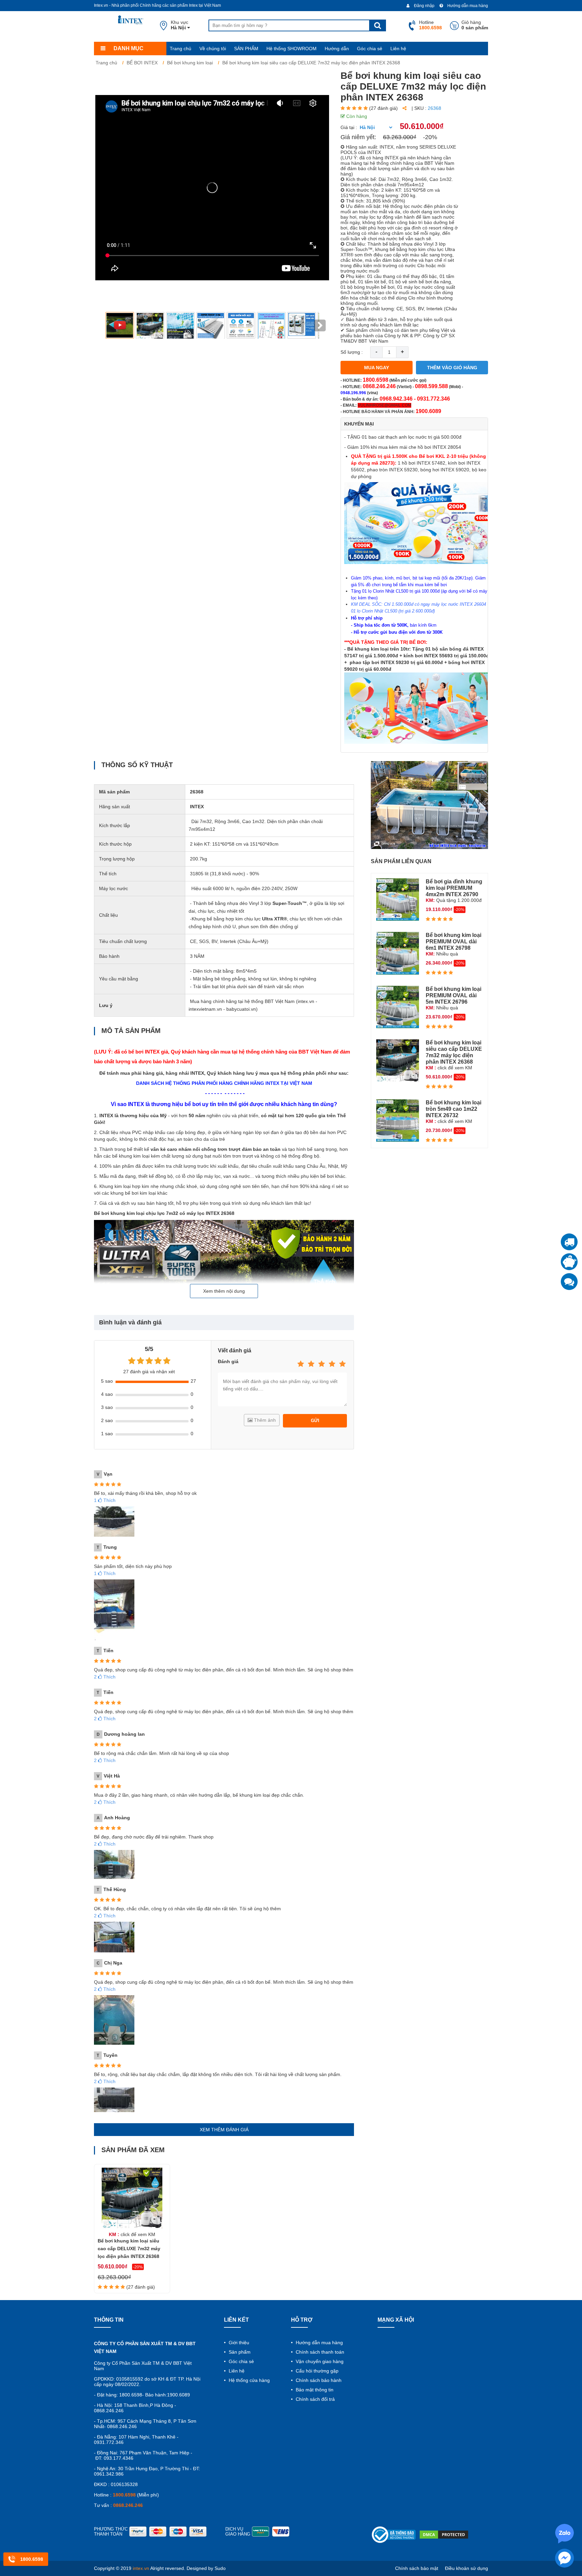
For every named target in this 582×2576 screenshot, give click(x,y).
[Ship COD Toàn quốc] (569, 1242)
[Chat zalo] (569, 1282)
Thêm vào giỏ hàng (452, 368)
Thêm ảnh (264, 1420)
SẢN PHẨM (246, 49)
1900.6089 (428, 411)
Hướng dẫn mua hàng (467, 6)
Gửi (315, 1421)
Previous (105, 325)
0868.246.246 (379, 386)
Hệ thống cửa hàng (249, 2380)
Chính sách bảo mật (417, 2568)
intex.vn (141, 2568)
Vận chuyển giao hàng (319, 2361)
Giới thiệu (238, 2343)
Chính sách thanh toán (319, 2352)
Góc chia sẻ (370, 49)
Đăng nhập (424, 6)
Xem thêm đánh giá (224, 2130)
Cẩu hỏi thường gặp (316, 2371)
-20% (430, 137)
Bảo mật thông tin (314, 2390)
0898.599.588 (431, 386)
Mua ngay (377, 368)
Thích (105, 1500)
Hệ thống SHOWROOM (292, 49)
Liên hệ (398, 49)
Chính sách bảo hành (318, 2380)
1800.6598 (376, 380)
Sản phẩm (239, 2352)
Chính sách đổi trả (315, 2399)
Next (320, 325)
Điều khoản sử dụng (466, 2568)
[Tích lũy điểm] (569, 1262)
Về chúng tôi (213, 49)
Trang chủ (181, 49)
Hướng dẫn (337, 49)
